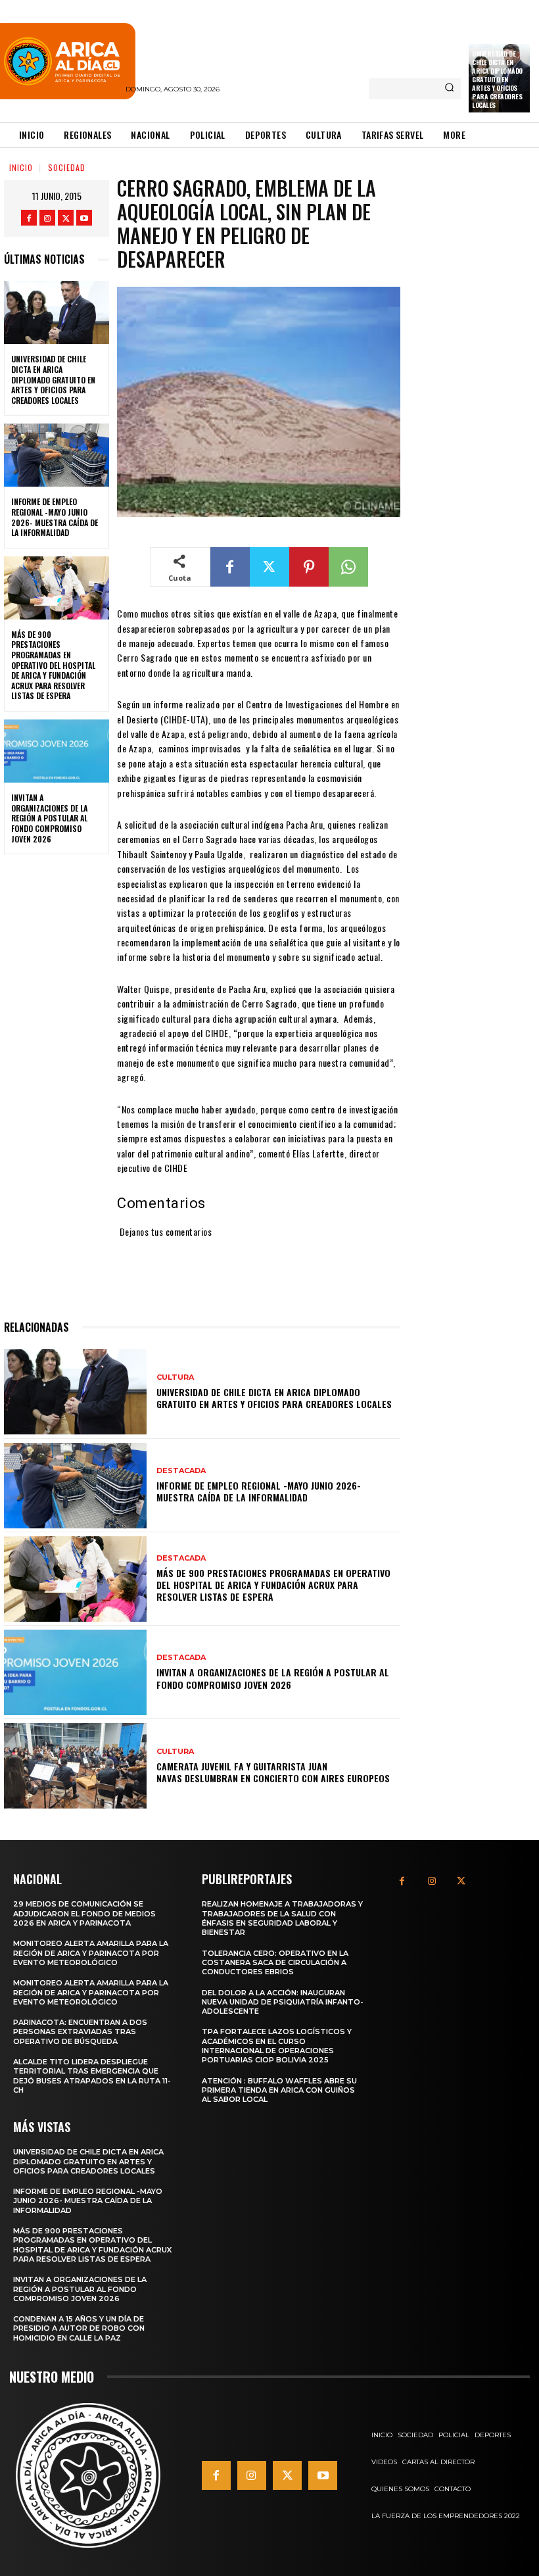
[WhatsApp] (348, 567)
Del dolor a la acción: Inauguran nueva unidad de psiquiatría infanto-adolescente (283, 2002)
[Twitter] (66, 218)
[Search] (449, 89)
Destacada (181, 1471)
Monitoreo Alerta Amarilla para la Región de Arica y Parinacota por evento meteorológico (91, 1953)
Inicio (21, 167)
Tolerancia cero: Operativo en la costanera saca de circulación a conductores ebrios (275, 1963)
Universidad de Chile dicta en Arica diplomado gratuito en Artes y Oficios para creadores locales (497, 79)
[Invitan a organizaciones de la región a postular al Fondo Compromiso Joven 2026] (57, 751)
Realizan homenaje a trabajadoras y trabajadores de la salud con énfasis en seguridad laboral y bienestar (282, 1918)
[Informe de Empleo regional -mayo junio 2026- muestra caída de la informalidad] (57, 455)
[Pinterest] (309, 567)
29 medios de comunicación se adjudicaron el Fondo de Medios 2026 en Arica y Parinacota (84, 1913)
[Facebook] (29, 218)
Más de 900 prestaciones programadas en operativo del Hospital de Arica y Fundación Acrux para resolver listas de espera (53, 665)
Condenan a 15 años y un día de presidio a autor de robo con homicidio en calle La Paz (79, 2328)
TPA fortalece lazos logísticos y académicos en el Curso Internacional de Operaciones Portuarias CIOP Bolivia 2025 (277, 2046)
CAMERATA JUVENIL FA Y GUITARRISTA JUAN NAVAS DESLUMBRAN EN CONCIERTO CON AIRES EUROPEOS (273, 1772)
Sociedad (67, 167)
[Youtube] (84, 218)
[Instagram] (47, 218)
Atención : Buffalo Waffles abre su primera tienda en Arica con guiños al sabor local (279, 2090)
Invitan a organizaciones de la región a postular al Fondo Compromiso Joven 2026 (49, 818)
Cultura (175, 1377)
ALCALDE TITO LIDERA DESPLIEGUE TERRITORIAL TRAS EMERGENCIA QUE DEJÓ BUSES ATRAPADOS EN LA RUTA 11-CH (92, 2076)
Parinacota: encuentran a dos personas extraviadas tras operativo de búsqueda (80, 2032)
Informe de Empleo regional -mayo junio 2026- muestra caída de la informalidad (55, 517)
